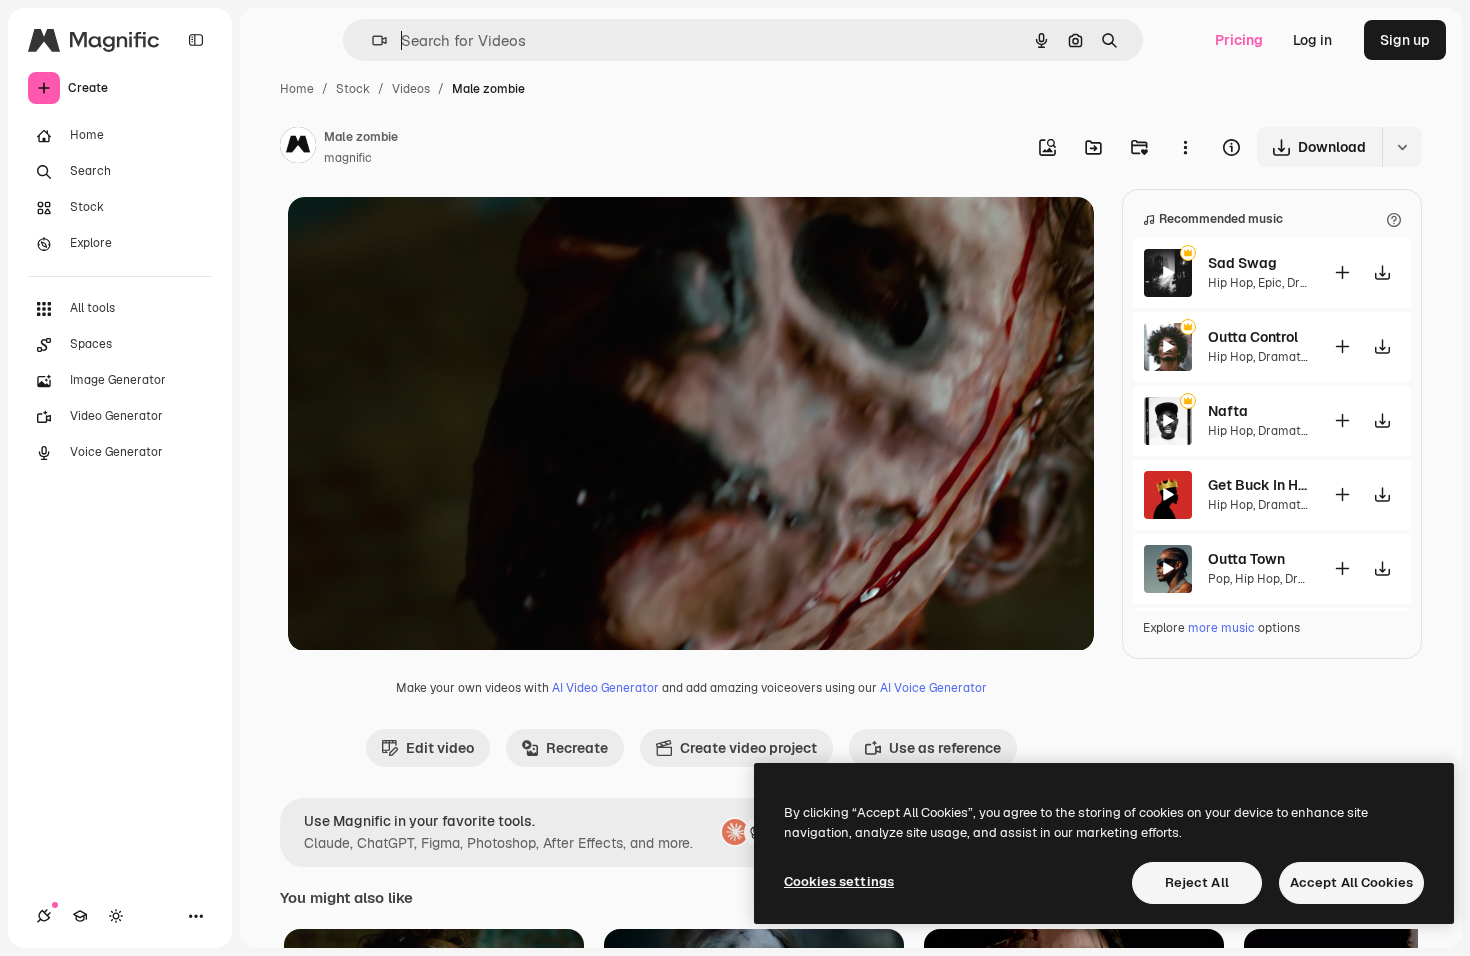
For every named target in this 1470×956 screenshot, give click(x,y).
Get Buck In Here (1258, 485)
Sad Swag (1242, 263)
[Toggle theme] (116, 916)
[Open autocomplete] (371, 40)
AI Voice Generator (933, 688)
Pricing (1239, 40)
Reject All (1197, 882)
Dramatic (1284, 357)
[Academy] (80, 916)
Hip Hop (1230, 283)
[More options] (1185, 147)
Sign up (1405, 40)
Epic (1270, 283)
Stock (353, 89)
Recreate (577, 748)
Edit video (440, 748)
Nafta (1228, 411)
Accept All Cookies (1351, 882)
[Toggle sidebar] (196, 40)
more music (1221, 628)
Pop (1219, 579)
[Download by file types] (1402, 147)
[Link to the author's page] (298, 148)
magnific (348, 158)
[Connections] (44, 916)
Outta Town (1246, 559)
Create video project (748, 748)
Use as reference (945, 748)
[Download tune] (1382, 272)
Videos (411, 89)
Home (297, 89)
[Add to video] (1342, 272)
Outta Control (1253, 337)
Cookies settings (839, 881)
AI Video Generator (605, 688)
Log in (1312, 40)
